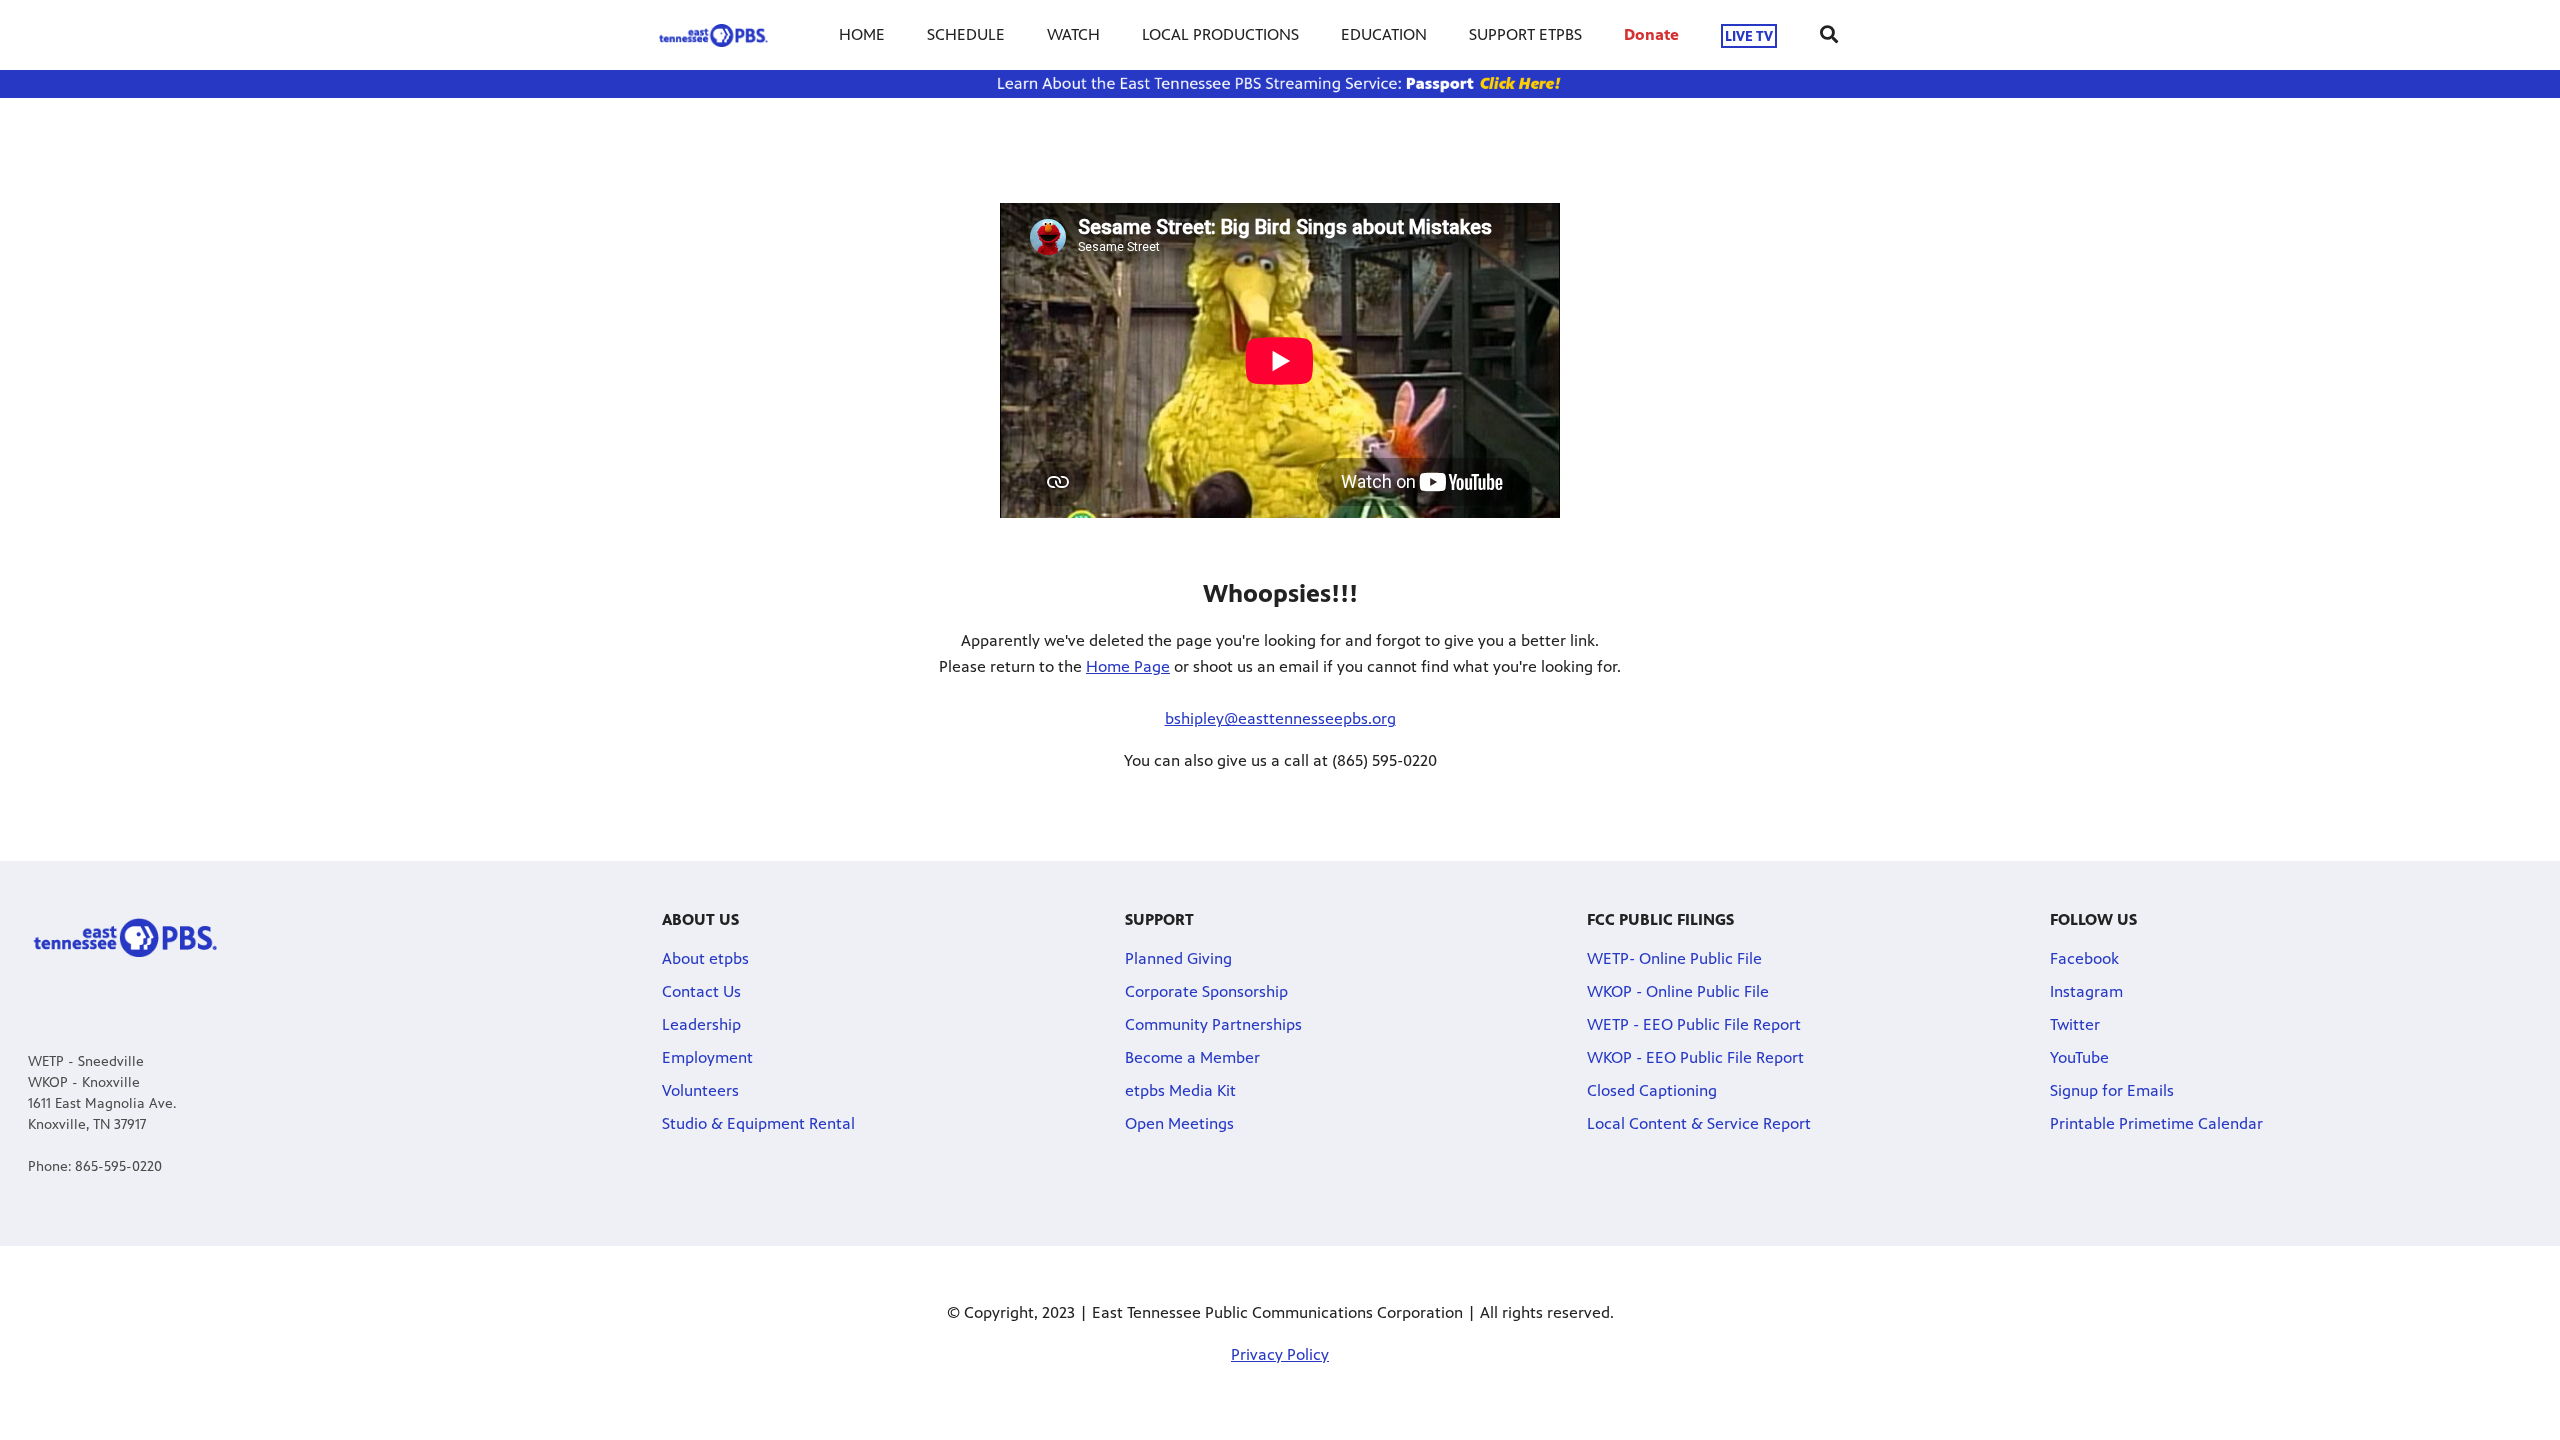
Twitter (2075, 1024)
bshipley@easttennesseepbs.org (1280, 718)
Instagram (2086, 991)
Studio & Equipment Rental (758, 1123)
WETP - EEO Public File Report (1694, 1024)
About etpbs (705, 958)
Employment (707, 1057)
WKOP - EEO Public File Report (1695, 1057)
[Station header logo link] (713, 35)
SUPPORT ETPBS (1525, 34)
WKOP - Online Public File (1678, 991)
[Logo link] (125, 936)
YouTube (2079, 1057)
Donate (1651, 34)
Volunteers (700, 1090)
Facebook (2084, 958)
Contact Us (701, 991)
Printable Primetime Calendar (2156, 1123)
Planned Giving (1178, 958)
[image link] (1280, 84)
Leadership (701, 1024)
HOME (862, 34)
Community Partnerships (1213, 1024)
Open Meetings (1179, 1123)
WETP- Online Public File (1674, 958)
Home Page (1128, 666)
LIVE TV (1749, 35)
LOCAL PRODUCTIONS (1220, 34)
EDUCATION (1384, 34)
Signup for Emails (2112, 1090)
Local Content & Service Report (1699, 1123)
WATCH (1073, 34)
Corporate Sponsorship (1206, 991)
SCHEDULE (966, 34)
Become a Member (1192, 1057)
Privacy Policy (1280, 1354)
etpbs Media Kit (1180, 1090)
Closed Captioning (1652, 1090)
